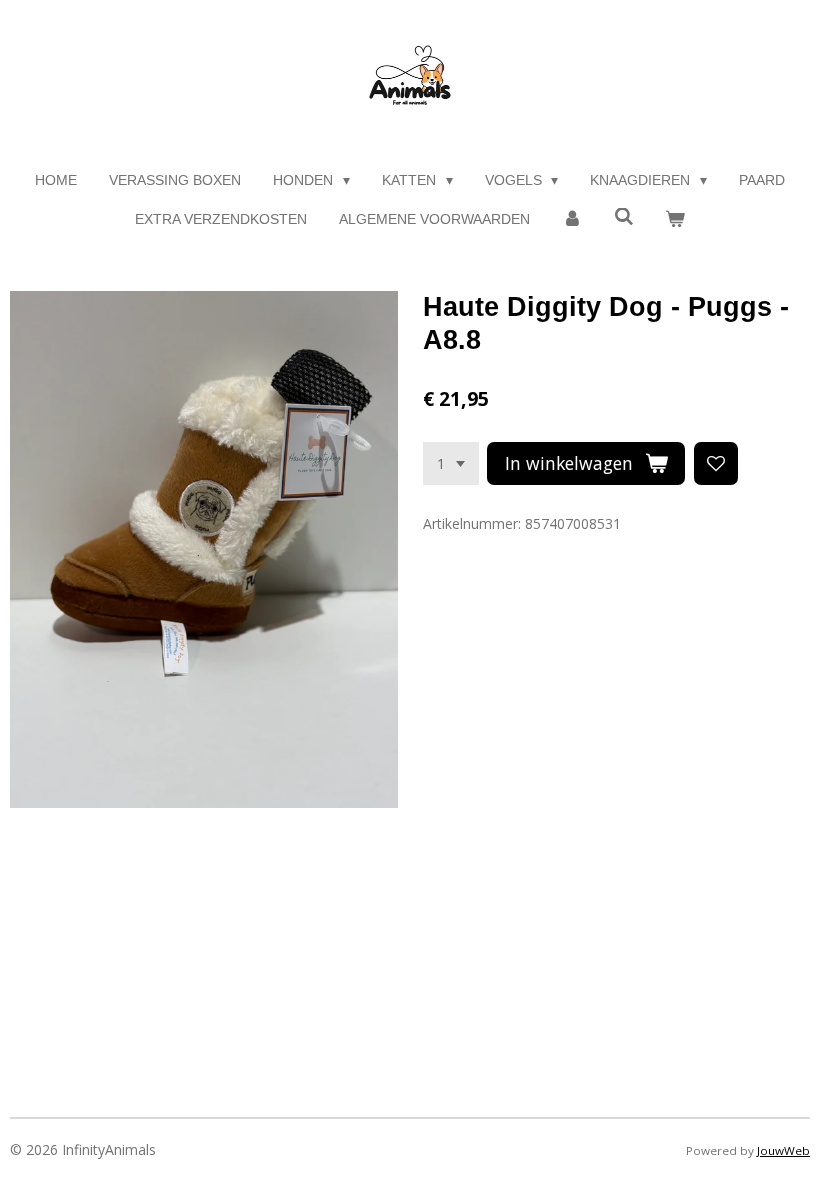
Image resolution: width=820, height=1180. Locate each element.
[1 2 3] (451, 464)
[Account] (572, 219)
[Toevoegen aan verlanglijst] (716, 464)
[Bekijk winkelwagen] (675, 219)
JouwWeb (783, 1150)
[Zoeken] (624, 217)
